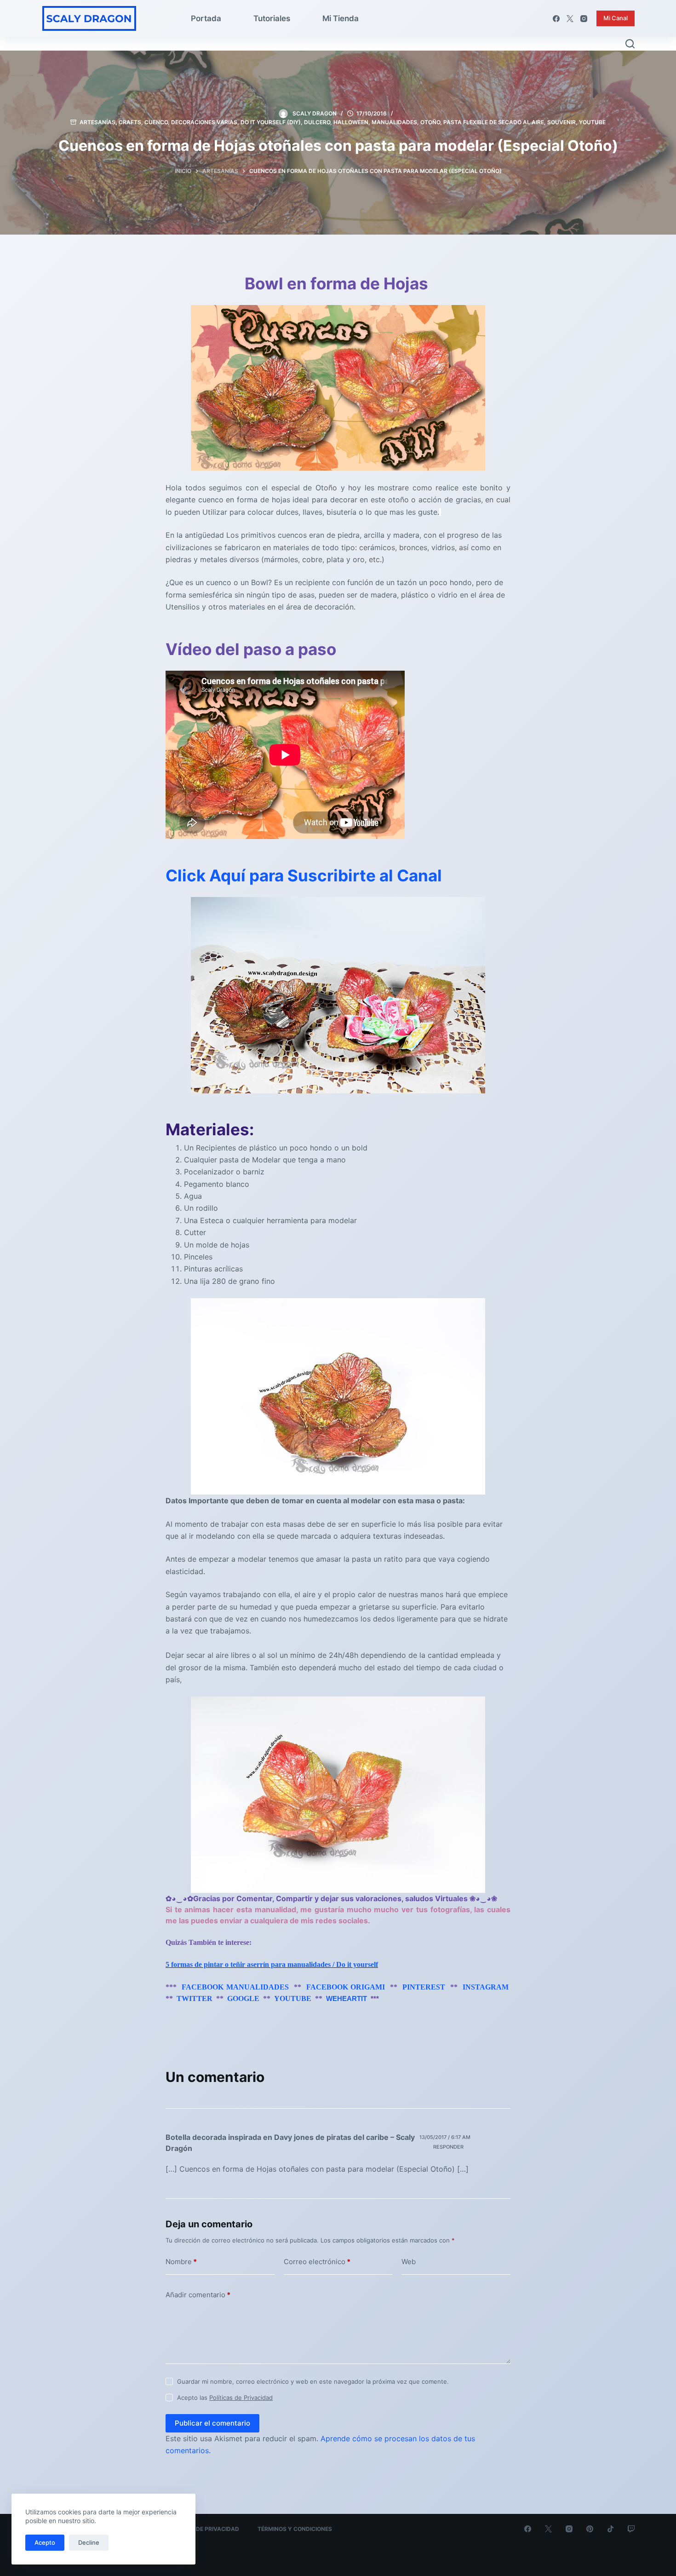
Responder (448, 2147)
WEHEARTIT (347, 1999)
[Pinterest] (590, 2529)
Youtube (592, 122)
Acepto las (225, 2398)
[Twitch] (631, 2529)
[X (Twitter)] (570, 19)
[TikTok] (610, 2529)
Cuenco (156, 122)
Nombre (181, 2262)
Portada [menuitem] (206, 18)
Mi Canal (616, 18)
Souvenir (561, 122)
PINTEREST (424, 1987)
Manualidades (394, 122)
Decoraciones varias (204, 122)
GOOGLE (243, 1998)
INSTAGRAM (486, 1987)
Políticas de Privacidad (241, 2398)
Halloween (351, 122)
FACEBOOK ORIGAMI (346, 1987)
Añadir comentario (198, 2295)
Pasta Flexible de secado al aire (494, 122)
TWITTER (195, 1998)
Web (409, 2262)
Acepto (45, 2542)
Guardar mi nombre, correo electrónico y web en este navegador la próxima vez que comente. (313, 2381)
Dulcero (317, 122)
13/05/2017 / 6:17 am (445, 2137)
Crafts (130, 122)
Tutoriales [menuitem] (272, 18)
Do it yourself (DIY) (271, 122)
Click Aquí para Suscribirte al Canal (304, 875)
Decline (89, 2542)
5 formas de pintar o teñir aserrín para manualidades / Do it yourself (272, 1964)
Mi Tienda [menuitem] (341, 18)
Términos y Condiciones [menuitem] (295, 2529)
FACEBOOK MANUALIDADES (235, 1987)
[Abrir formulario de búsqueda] (630, 44)
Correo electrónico (317, 2262)
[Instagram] (584, 19)
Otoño (430, 122)
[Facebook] (556, 19)
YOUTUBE (293, 1998)
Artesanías (97, 122)
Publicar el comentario (212, 2423)
